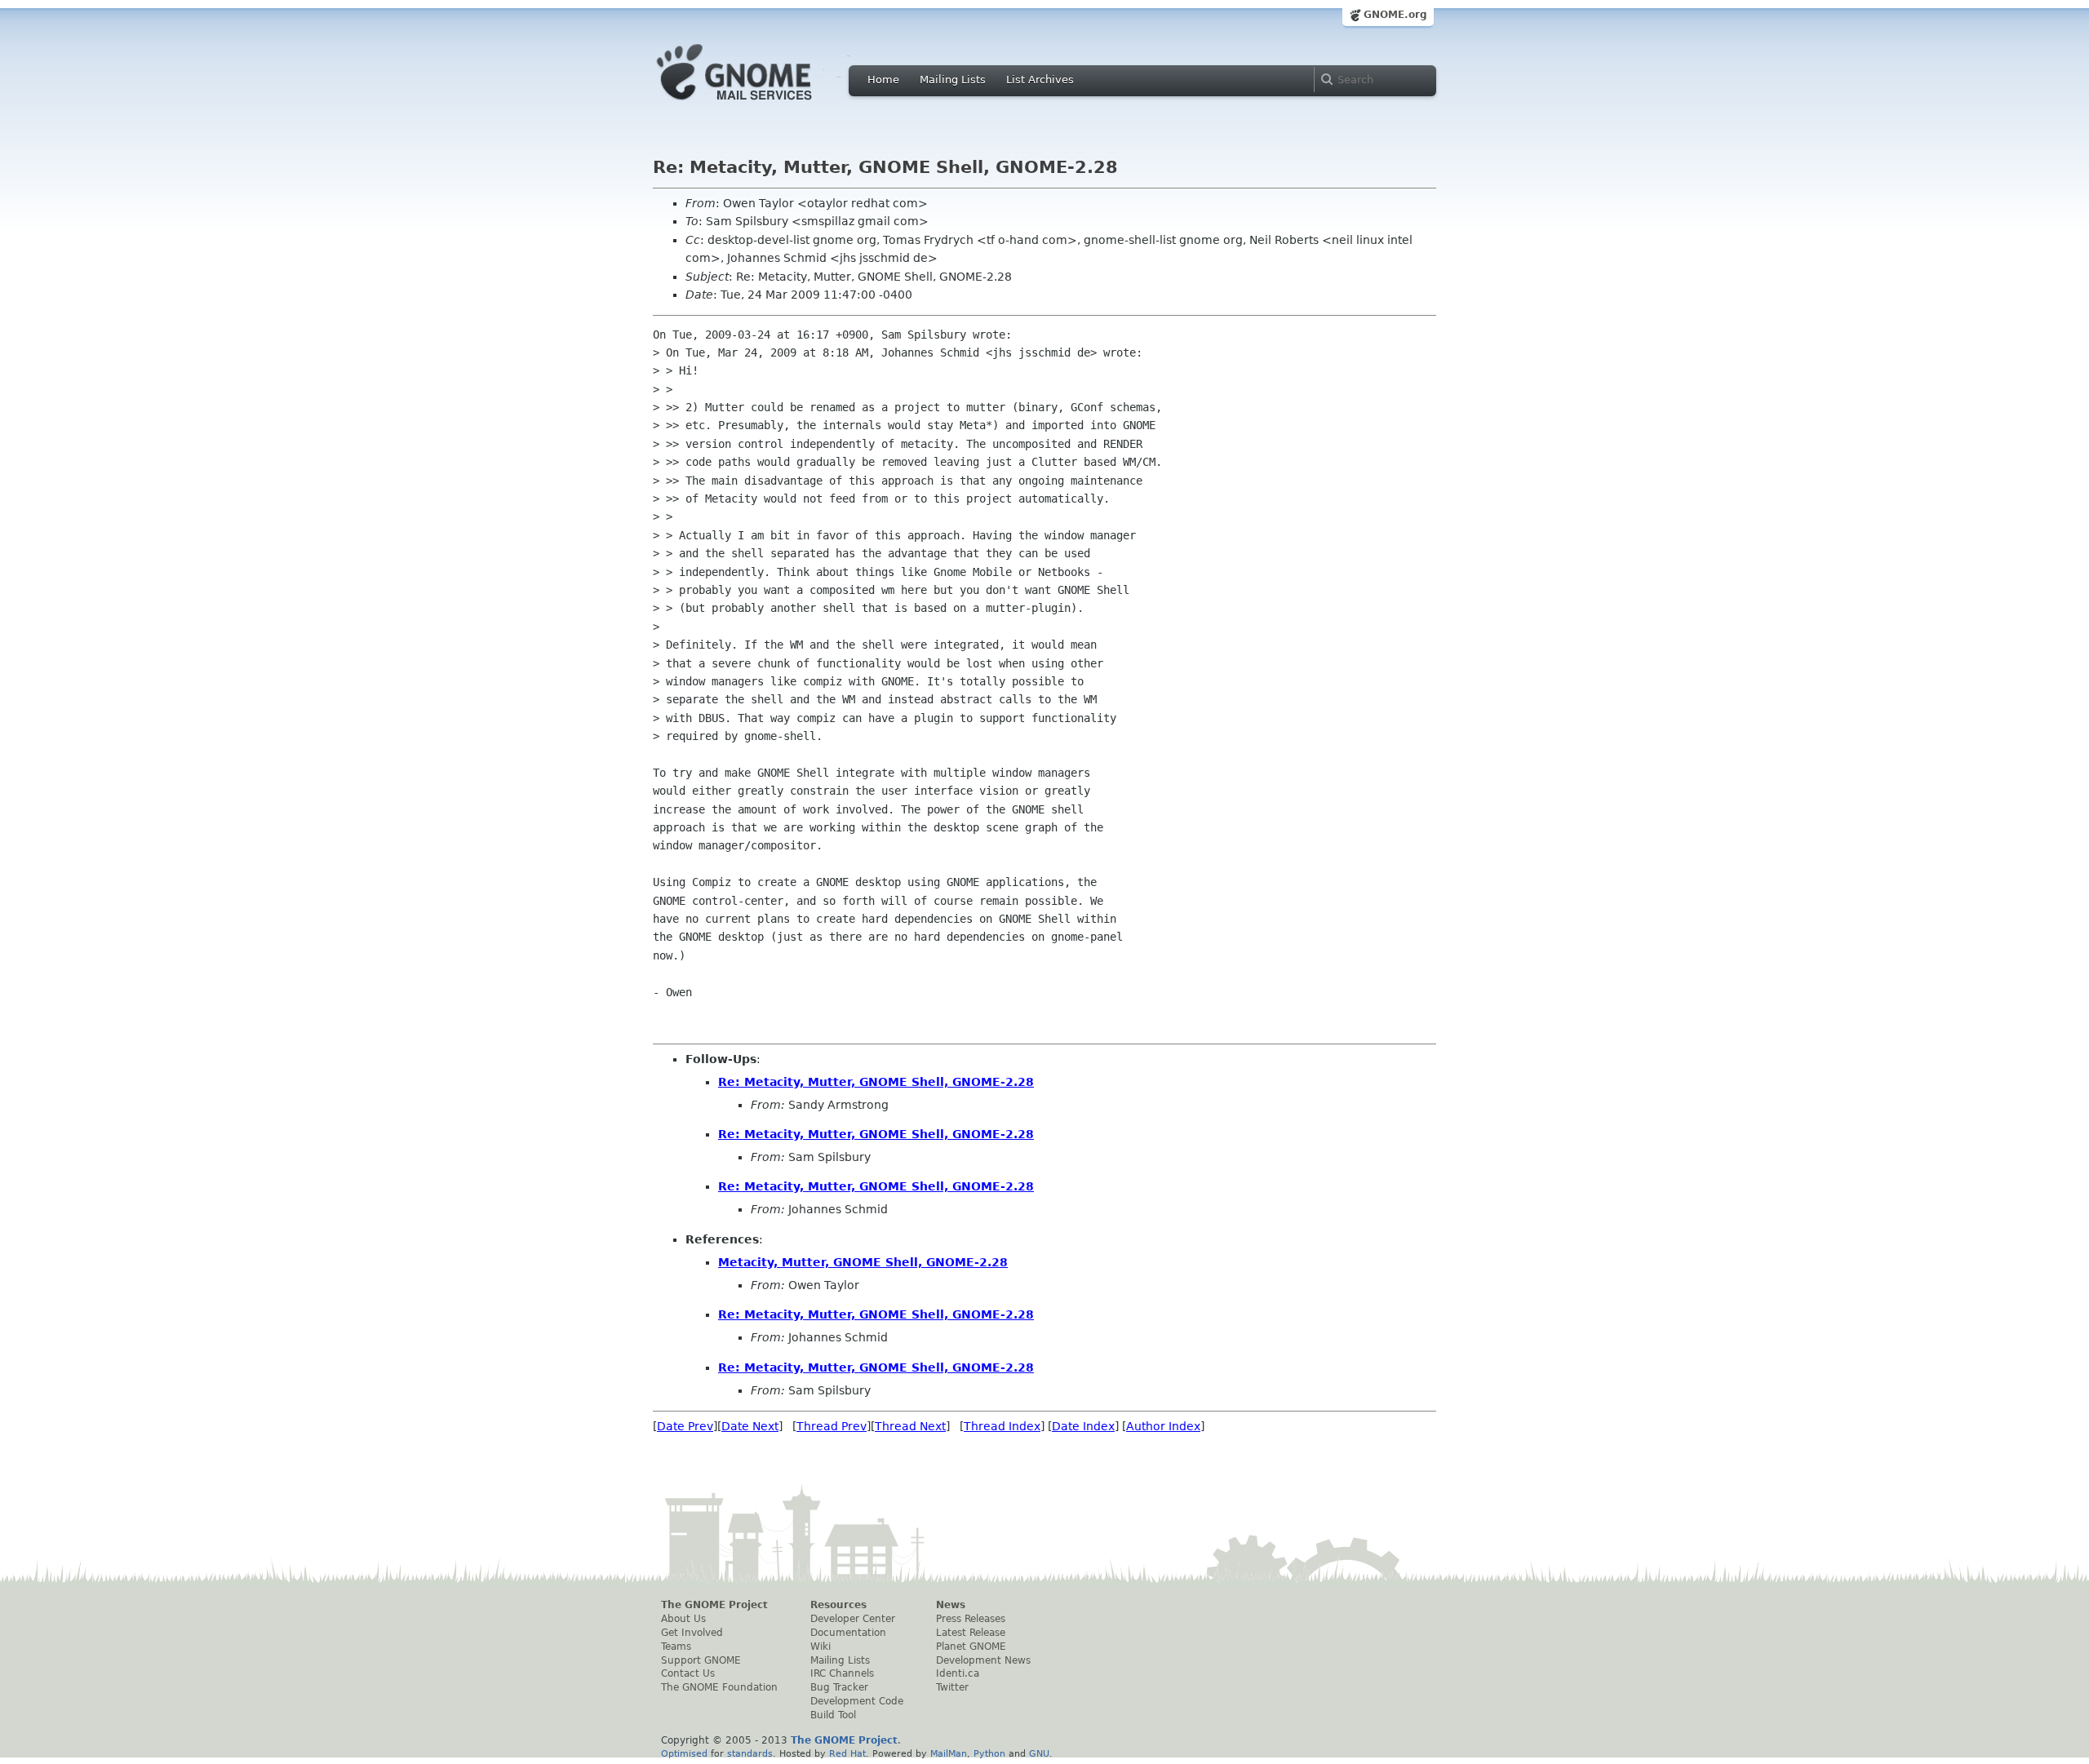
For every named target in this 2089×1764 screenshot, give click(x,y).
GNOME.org (1395, 15)
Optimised (684, 1753)
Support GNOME (701, 1660)
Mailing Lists (953, 80)
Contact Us (688, 1673)
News (951, 1605)
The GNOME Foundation (719, 1687)
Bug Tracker (839, 1687)
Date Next (750, 1426)
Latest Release (971, 1633)
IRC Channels (842, 1673)
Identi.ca (958, 1673)
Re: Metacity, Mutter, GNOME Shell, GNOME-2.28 (876, 1082)
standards (750, 1753)
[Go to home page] (759, 104)
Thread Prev (832, 1426)
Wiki (821, 1647)
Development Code (857, 1701)
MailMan (949, 1753)
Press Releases (971, 1619)
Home (883, 80)
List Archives (1040, 80)
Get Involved (692, 1633)
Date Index (1083, 1426)
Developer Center (853, 1619)
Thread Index (1002, 1426)
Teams (676, 1647)
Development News (983, 1660)
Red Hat (847, 1753)
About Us (683, 1619)
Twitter (952, 1687)
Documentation (848, 1633)
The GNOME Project (714, 1605)
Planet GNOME (971, 1647)
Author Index (1163, 1426)
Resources (838, 1605)
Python (989, 1753)
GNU (1039, 1753)
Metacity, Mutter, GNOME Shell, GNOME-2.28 (863, 1262)
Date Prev (685, 1426)
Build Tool (833, 1715)
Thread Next (910, 1426)
